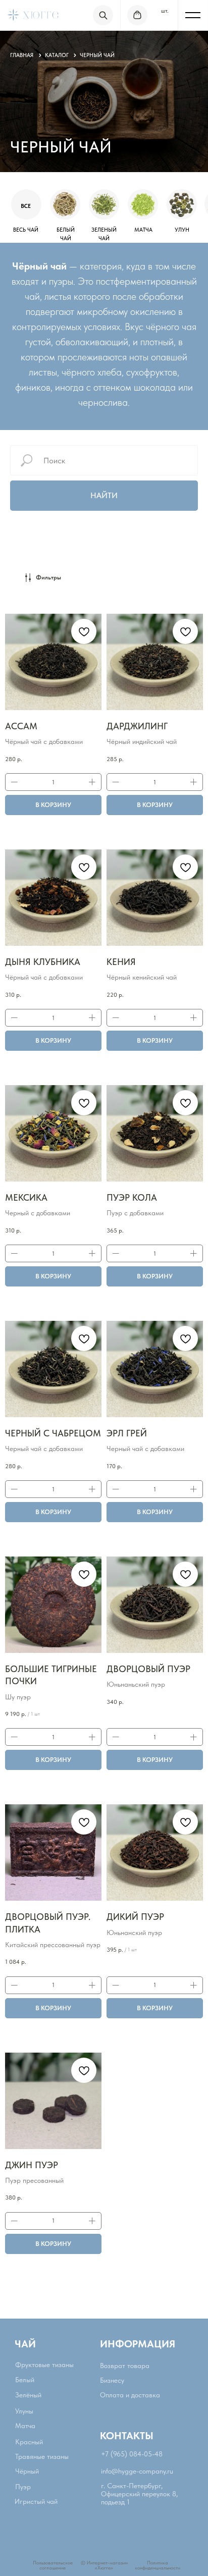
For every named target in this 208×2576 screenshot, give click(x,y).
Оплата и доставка (130, 2395)
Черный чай (97, 55)
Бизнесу (112, 2380)
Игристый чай (36, 2501)
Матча (25, 2426)
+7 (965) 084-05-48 (132, 2454)
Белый (25, 2380)
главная (22, 55)
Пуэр (23, 2487)
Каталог (57, 55)
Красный (29, 2442)
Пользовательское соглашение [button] (53, 2565)
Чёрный (27, 2471)
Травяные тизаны (42, 2456)
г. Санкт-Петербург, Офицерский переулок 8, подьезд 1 (139, 2494)
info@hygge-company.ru (137, 2471)
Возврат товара (125, 2366)
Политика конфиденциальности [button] (158, 2565)
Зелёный (28, 2395)
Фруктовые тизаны (44, 2365)
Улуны (24, 2411)
